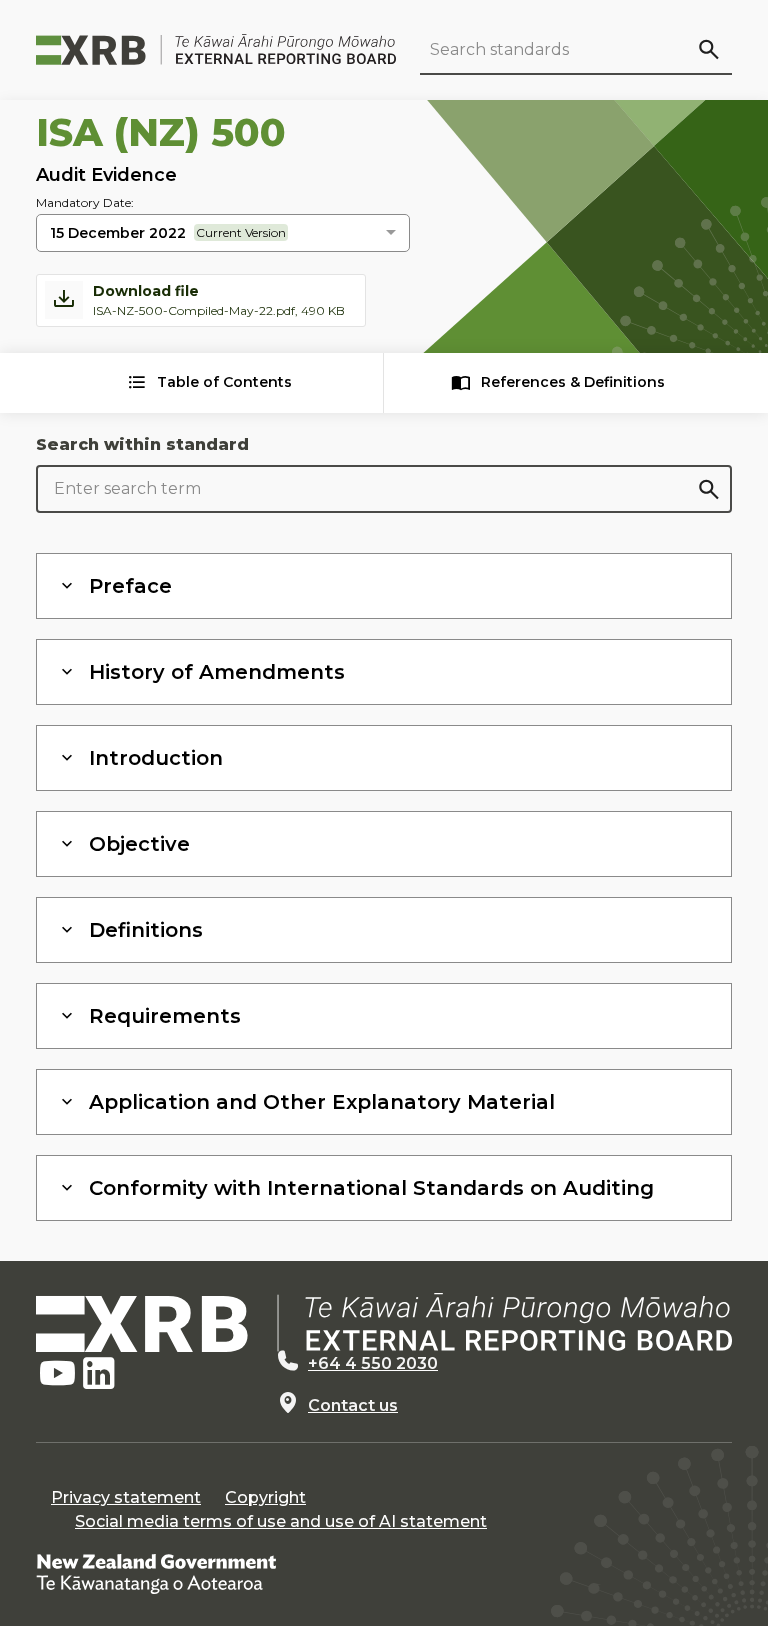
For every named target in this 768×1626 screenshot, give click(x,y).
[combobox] (223, 234)
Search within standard (142, 444)
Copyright (265, 1497)
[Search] (708, 49)
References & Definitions (573, 382)
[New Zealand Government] (156, 1572)
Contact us (353, 1405)
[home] (384, 1322)
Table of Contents (224, 382)
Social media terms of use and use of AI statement (281, 1521)
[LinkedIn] (99, 1374)
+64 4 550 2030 (373, 1363)
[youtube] (57, 1374)
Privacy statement (126, 1497)
